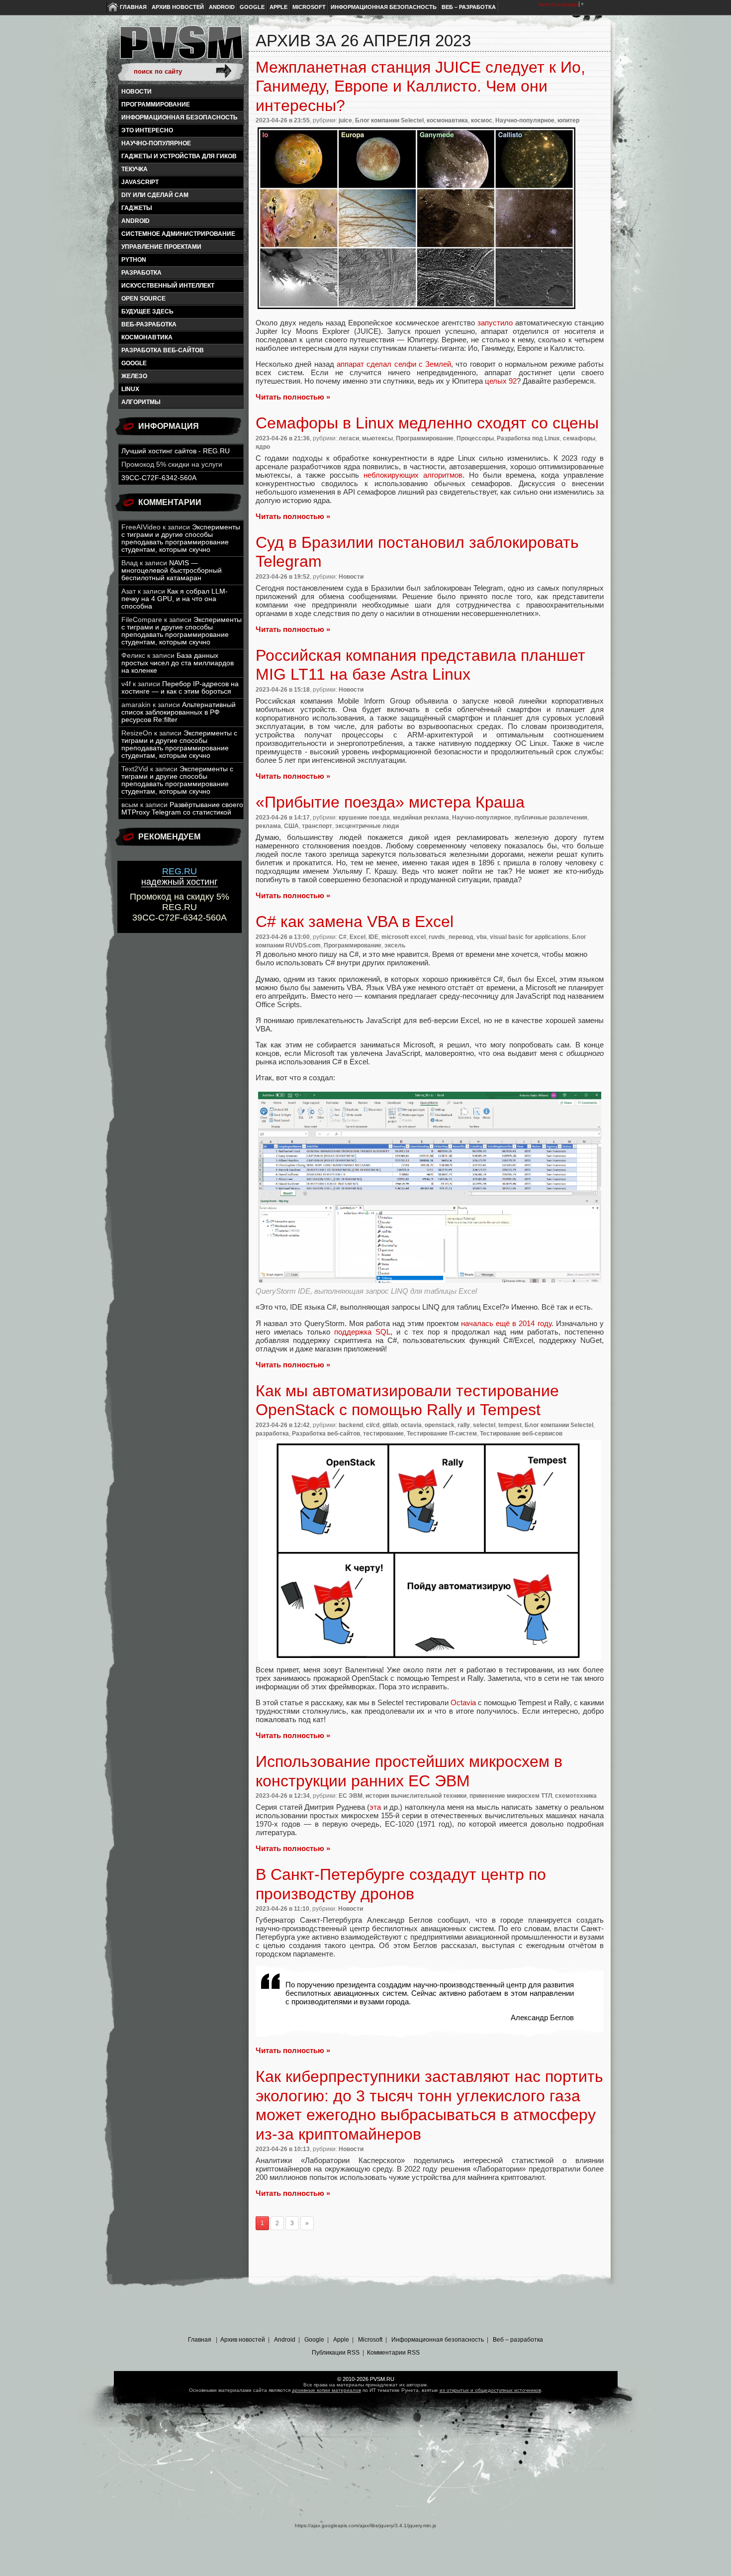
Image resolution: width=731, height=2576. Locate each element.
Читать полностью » (293, 397)
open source (143, 299)
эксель (395, 945)
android (136, 221)
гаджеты (137, 208)
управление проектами (161, 247)
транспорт (317, 826)
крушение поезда (364, 818)
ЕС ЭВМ (351, 1796)
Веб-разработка (149, 324)
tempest (510, 1425)
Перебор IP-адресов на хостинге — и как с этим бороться (180, 688)
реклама (268, 826)
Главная (133, 7)
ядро (263, 447)
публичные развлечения (551, 818)
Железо (134, 376)
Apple (278, 7)
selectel (484, 1425)
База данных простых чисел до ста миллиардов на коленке (178, 663)
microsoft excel (404, 937)
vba (482, 937)
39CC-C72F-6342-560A (159, 478)
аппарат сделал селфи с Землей (394, 364)
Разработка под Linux (528, 438)
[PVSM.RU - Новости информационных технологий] (181, 47)
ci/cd (373, 1425)
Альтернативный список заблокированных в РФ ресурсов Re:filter (179, 712)
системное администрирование (178, 234)
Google (252, 7)
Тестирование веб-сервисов (521, 1434)
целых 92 (501, 381)
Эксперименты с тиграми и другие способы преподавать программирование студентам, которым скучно (181, 538)
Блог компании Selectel (389, 120)
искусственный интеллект (168, 286)
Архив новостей (178, 7)
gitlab (390, 1425)
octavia (411, 1425)
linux (130, 389)
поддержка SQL (362, 1332)
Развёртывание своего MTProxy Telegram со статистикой (182, 809)
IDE (373, 937)
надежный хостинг (180, 876)
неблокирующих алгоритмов (413, 475)
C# (343, 937)
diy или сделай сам (155, 195)
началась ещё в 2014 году (506, 1323)
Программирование (156, 104)
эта (375, 1807)
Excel (358, 937)
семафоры (579, 438)
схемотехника (576, 1796)
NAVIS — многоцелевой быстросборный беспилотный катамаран (172, 570)
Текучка (135, 169)
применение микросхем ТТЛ (511, 1796)
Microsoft (309, 7)
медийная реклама (421, 818)
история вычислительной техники (416, 1796)
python (134, 260)
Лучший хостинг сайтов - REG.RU (176, 451)
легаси (349, 438)
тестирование (383, 1434)
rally (464, 1425)
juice (345, 120)
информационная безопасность (180, 117)
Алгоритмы (141, 402)
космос (482, 120)
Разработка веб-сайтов (163, 350)
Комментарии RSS (393, 2353)
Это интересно (147, 130)
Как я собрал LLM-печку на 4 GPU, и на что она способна (175, 599)
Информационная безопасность (384, 7)
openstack (440, 1425)
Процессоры (475, 438)
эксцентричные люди (367, 826)
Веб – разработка (469, 7)
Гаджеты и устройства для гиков (179, 156)
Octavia (463, 1702)
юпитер (568, 120)
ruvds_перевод (451, 937)
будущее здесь (147, 311)
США (291, 826)
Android (222, 7)
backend (351, 1425)
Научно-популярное (156, 143)
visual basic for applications (529, 937)
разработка (141, 273)
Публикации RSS (336, 2353)
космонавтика (147, 337)
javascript (140, 182)
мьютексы (377, 438)
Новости (137, 92)
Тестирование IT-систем (442, 1434)
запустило (495, 323)
